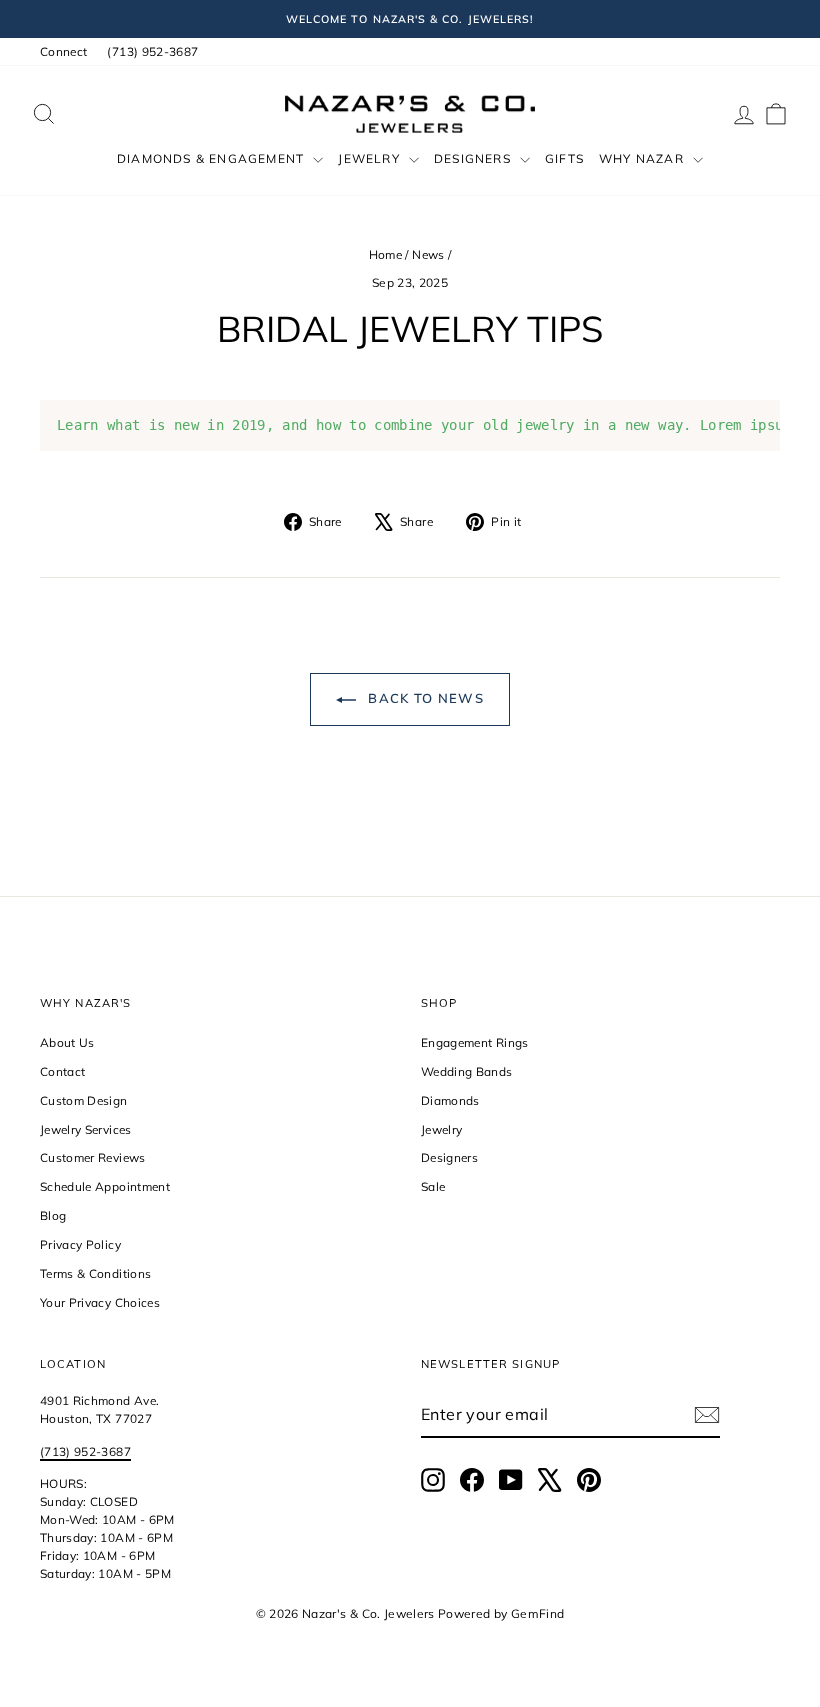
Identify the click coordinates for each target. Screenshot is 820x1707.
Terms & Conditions (95, 1273)
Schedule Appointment (105, 1186)
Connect (63, 51)
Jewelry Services (86, 1129)
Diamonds (450, 1100)
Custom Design (84, 1100)
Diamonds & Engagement (212, 158)
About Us (67, 1042)
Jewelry (371, 158)
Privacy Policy (80, 1244)
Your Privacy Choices (100, 1302)
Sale (433, 1186)
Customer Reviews (93, 1157)
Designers (474, 158)
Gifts (564, 158)
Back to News (424, 698)
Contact (62, 1071)
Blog (53, 1215)
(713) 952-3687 (152, 51)
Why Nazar (643, 158)
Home (385, 254)
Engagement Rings (475, 1042)
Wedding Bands (467, 1071)
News (428, 254)
